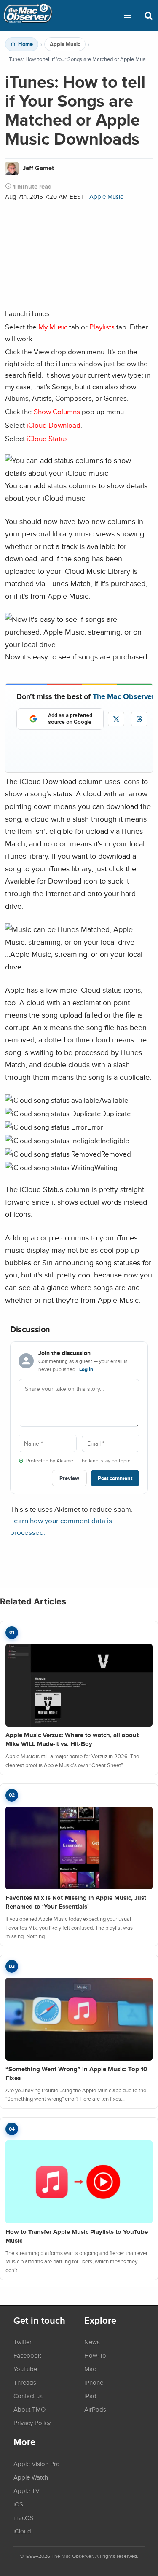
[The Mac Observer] (28, 16)
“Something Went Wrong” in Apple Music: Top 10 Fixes (76, 2074)
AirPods (95, 2409)
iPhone (94, 2382)
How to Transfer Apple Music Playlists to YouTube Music (77, 2236)
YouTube (25, 2369)
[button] (128, 16)
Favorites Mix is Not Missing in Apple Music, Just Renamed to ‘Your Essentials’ (76, 1902)
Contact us (28, 2396)
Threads (25, 2382)
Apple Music (65, 44)
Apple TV (27, 2490)
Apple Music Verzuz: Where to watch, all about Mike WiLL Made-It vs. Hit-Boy (72, 1739)
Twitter (23, 2342)
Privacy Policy (32, 2423)
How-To (95, 2355)
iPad (90, 2396)
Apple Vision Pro (37, 2464)
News (92, 2342)
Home (25, 44)
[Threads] (139, 719)
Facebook (27, 2355)
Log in (86, 1369)
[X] (116, 719)
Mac (90, 2369)
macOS (23, 2517)
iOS (18, 2504)
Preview (69, 1478)
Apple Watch (31, 2477)
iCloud (22, 2531)
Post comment (115, 1478)
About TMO (29, 2409)
